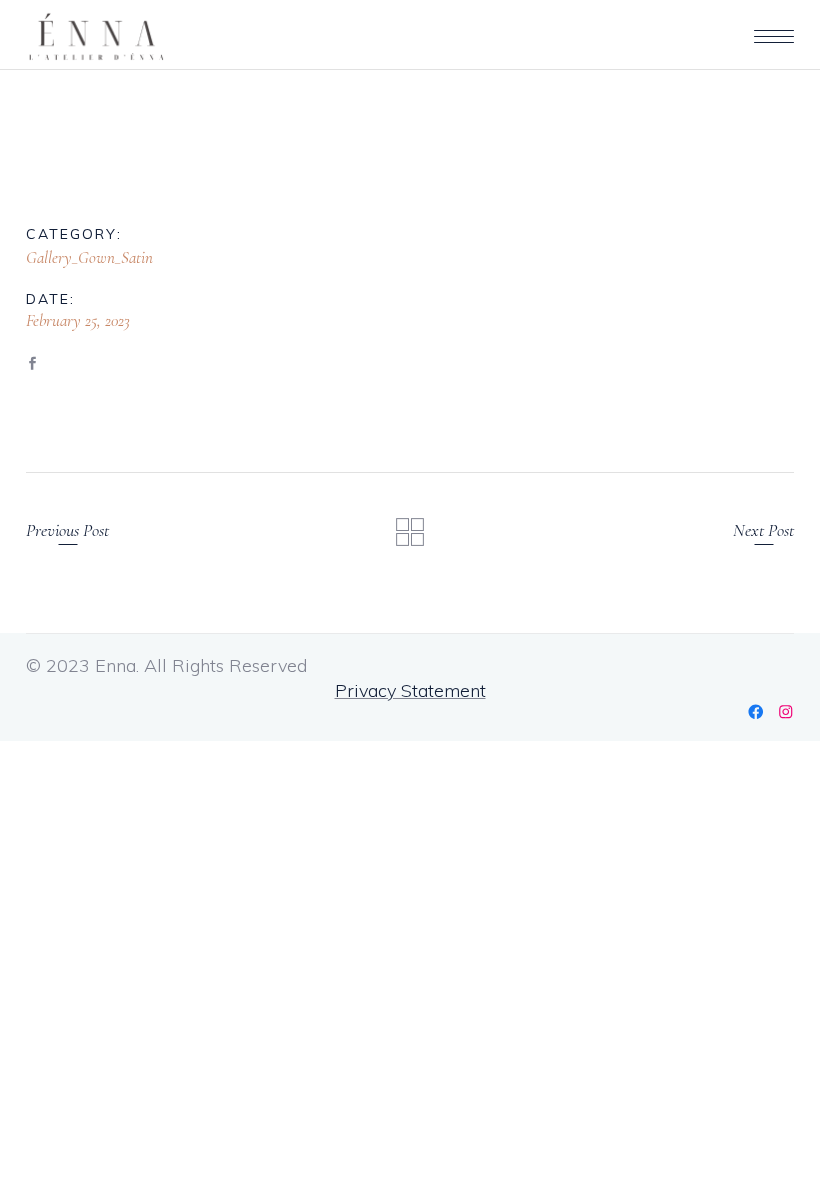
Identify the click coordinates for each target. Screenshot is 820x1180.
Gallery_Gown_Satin (89, 257)
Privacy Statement (410, 690)
